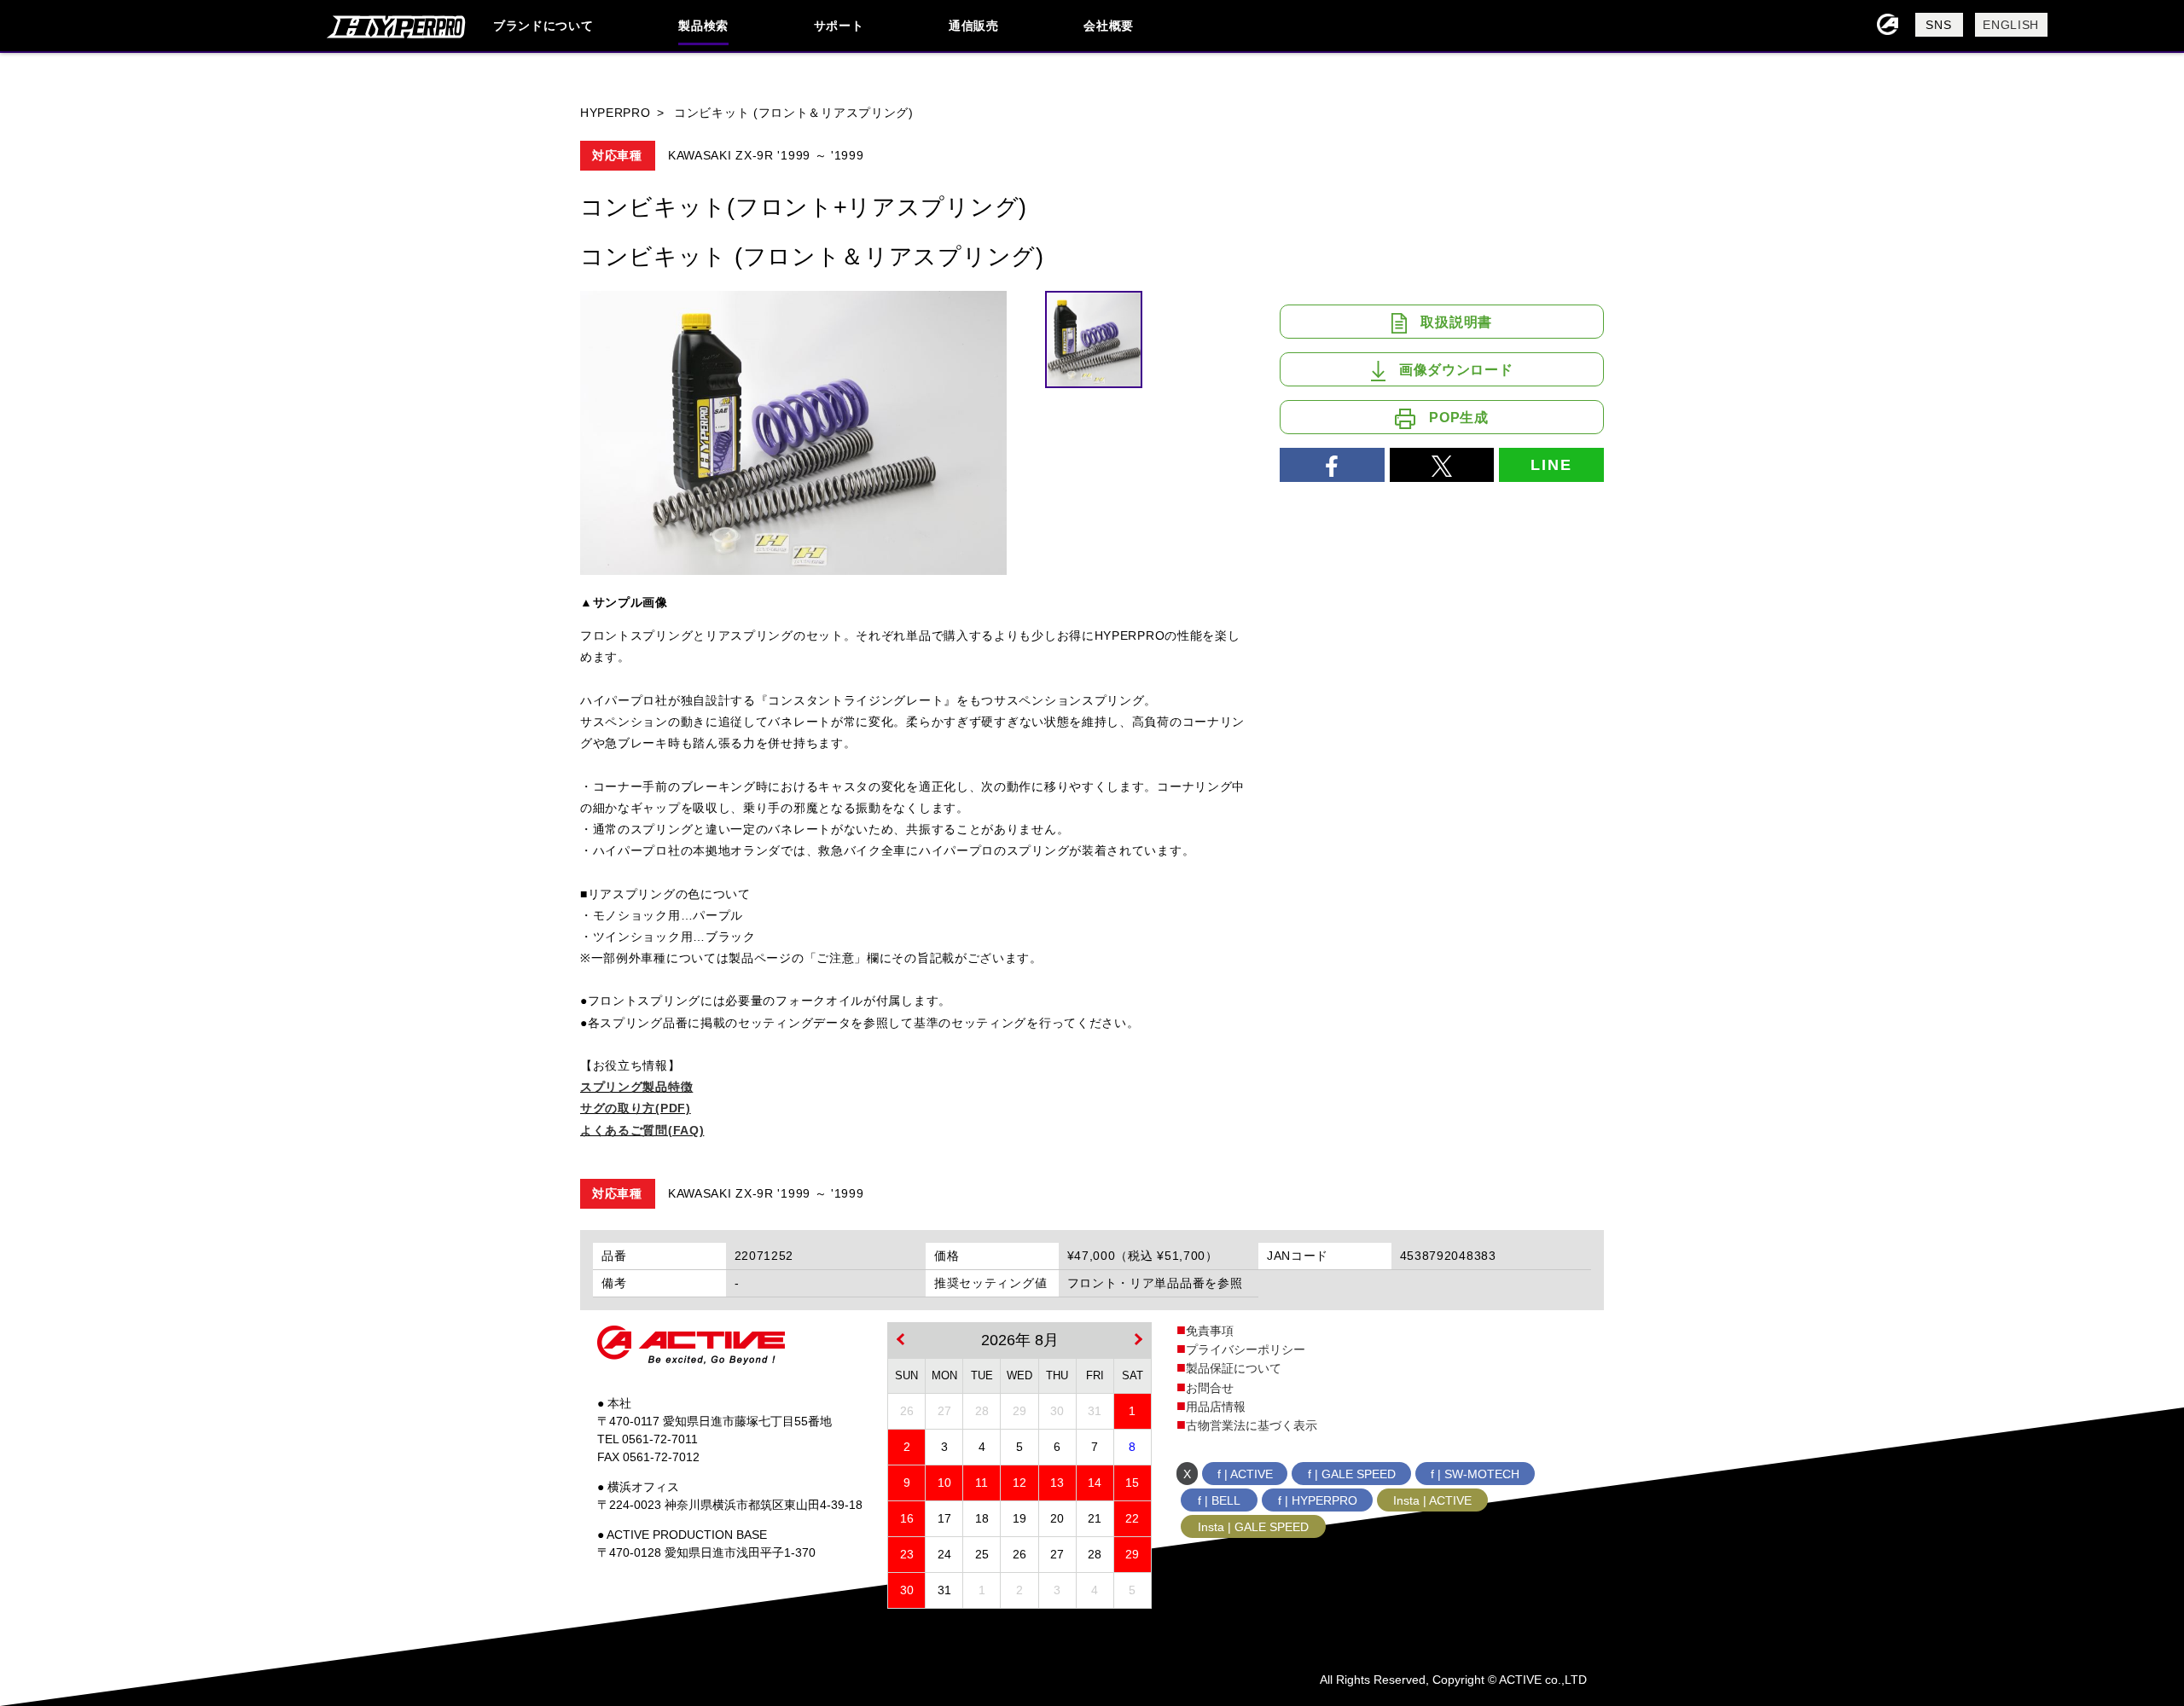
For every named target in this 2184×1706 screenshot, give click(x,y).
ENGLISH (2011, 25)
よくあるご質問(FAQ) (642, 1130)
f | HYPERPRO (1318, 1500)
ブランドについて (543, 26)
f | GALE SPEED (1352, 1474)
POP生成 (1459, 418)
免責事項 (1210, 1331)
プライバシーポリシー (1246, 1349)
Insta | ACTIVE (1432, 1500)
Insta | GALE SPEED (1253, 1527)
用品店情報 (1216, 1407)
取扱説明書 (1456, 322)
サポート (839, 26)
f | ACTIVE (1245, 1474)
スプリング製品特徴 (636, 1087)
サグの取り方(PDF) (636, 1108)
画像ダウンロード (1456, 370)
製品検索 (703, 26)
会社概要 (1109, 26)
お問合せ (1210, 1388)
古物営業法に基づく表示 (1252, 1425)
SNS (1938, 25)
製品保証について (1234, 1368)
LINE (1551, 465)
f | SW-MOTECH (1475, 1474)
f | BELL (1219, 1500)
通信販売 (974, 26)
